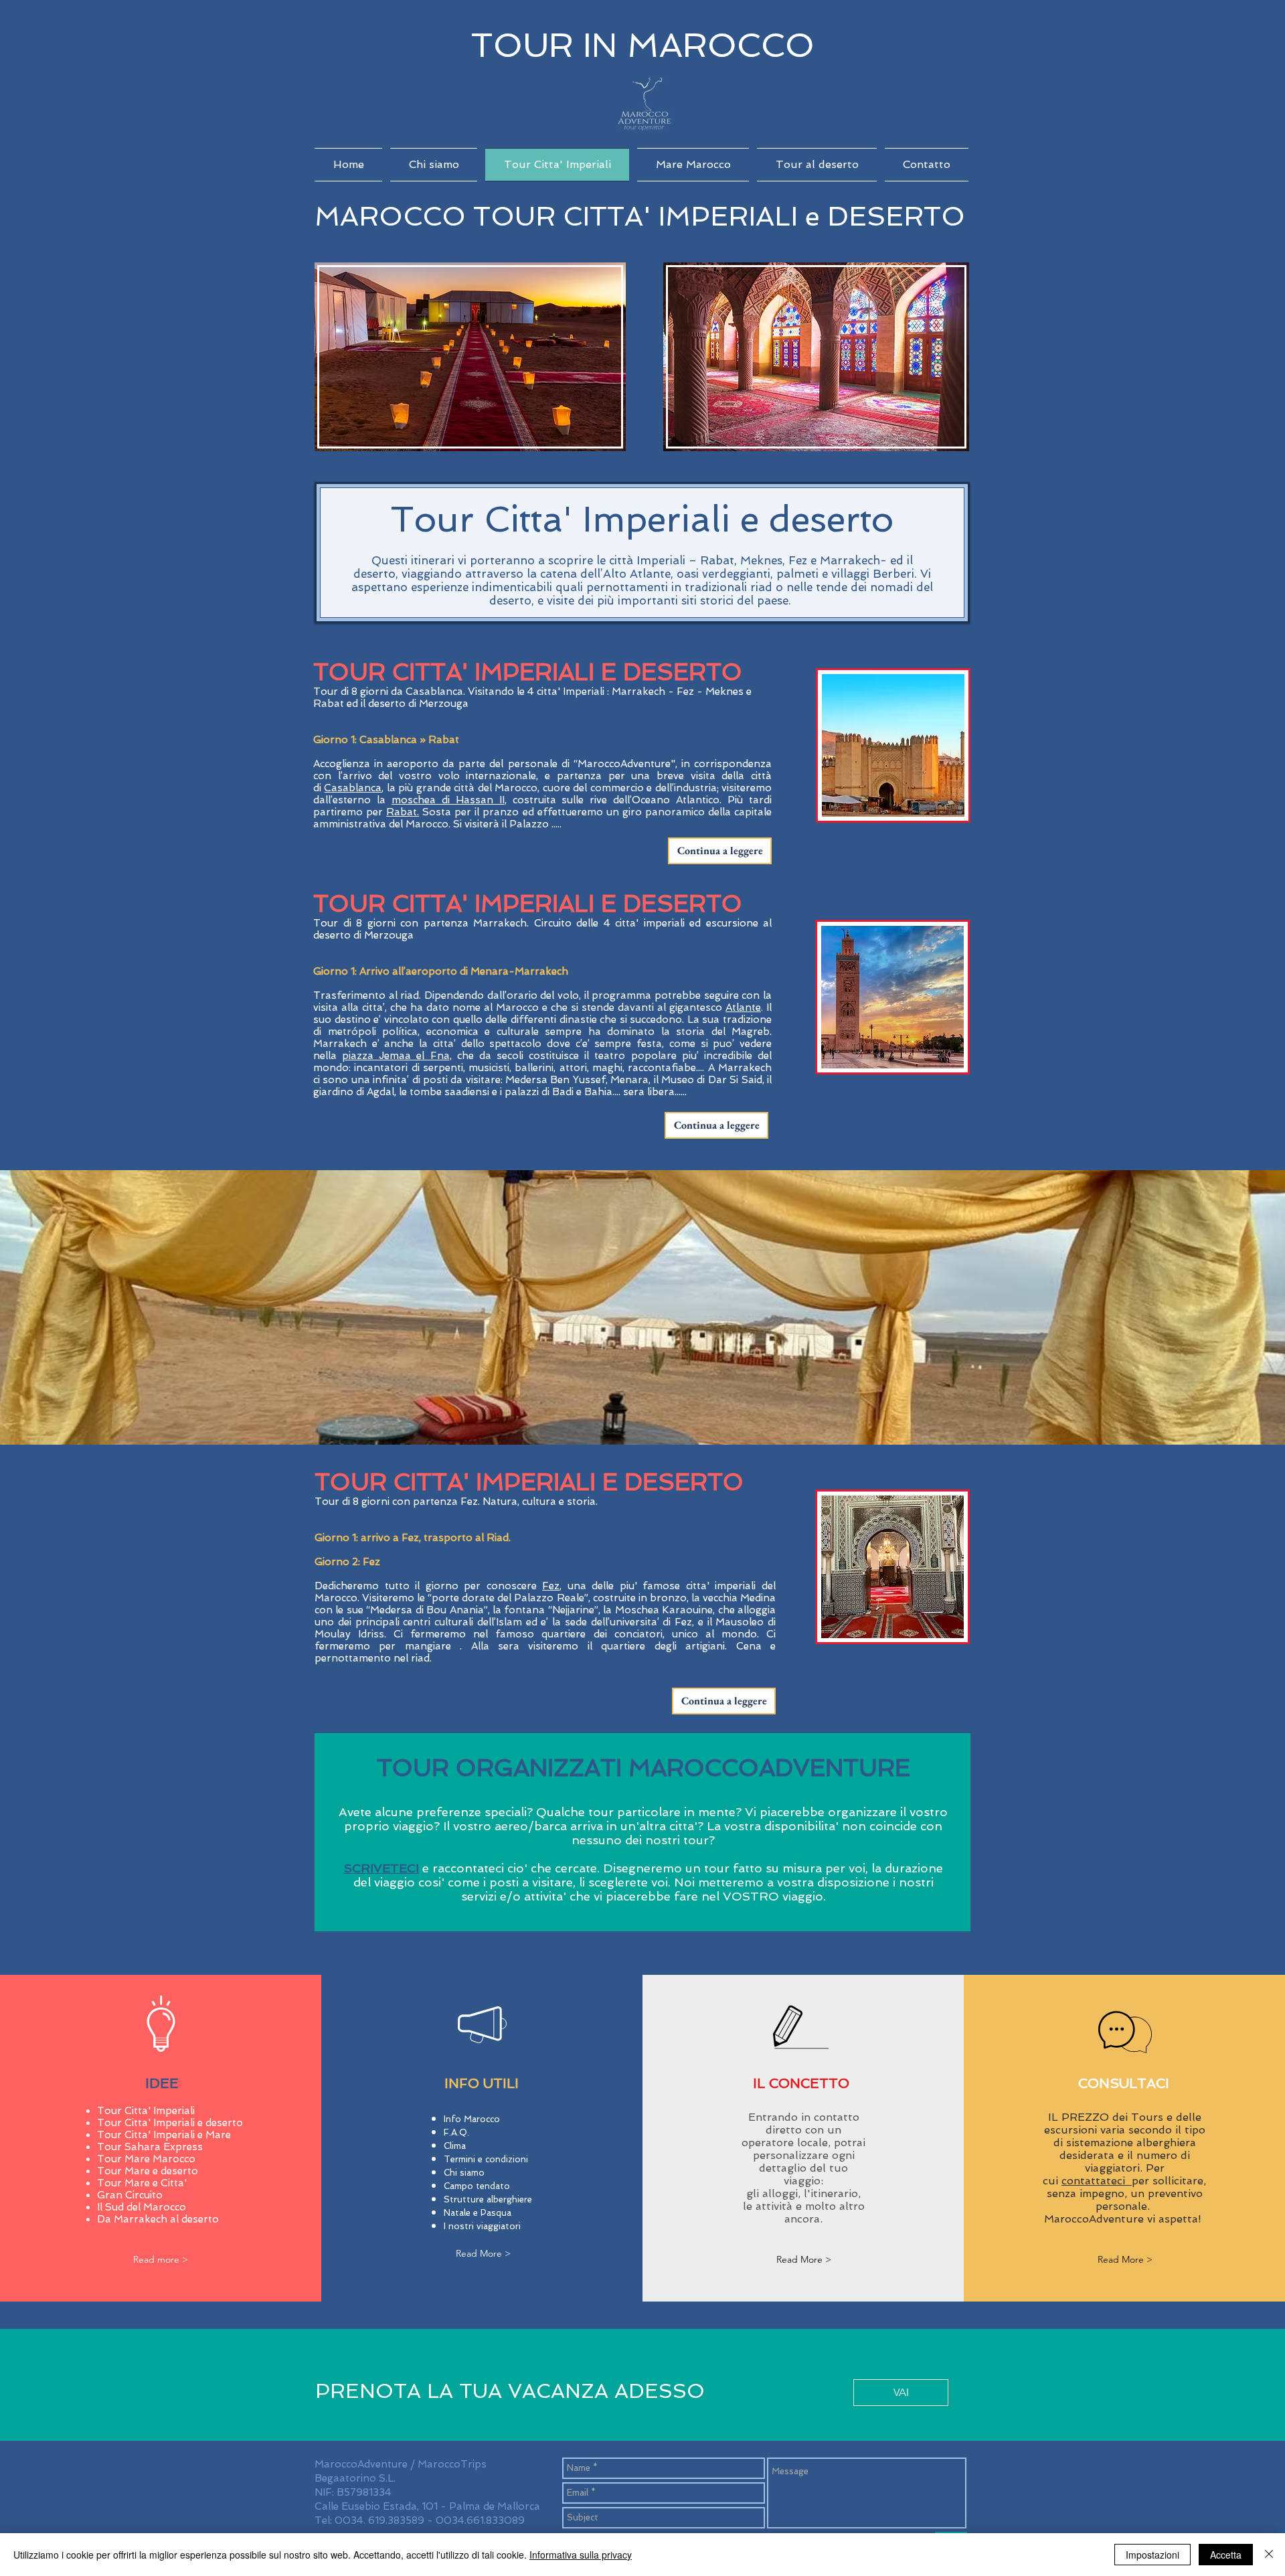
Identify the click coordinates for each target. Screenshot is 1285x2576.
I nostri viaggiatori (484, 2226)
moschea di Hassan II (448, 800)
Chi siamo (464, 2173)
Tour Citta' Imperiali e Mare (164, 2135)
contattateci (1097, 2181)
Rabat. (403, 812)
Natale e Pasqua (478, 2213)
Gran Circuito (130, 2195)
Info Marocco (472, 2119)
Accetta (1226, 2555)
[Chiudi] (1269, 2555)
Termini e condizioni (486, 2159)
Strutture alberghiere (488, 2199)
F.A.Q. (456, 2132)
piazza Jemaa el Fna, (397, 1056)
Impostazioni (1152, 2555)
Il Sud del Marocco (142, 2207)
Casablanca (353, 788)
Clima (455, 2146)
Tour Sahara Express (150, 2147)
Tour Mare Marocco (146, 2159)
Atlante (743, 1008)
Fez (551, 1586)
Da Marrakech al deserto (158, 2219)
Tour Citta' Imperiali (146, 2111)
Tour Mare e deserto (148, 2171)
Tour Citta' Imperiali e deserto (170, 2123)
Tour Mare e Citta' (142, 2183)
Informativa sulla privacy (581, 2555)
